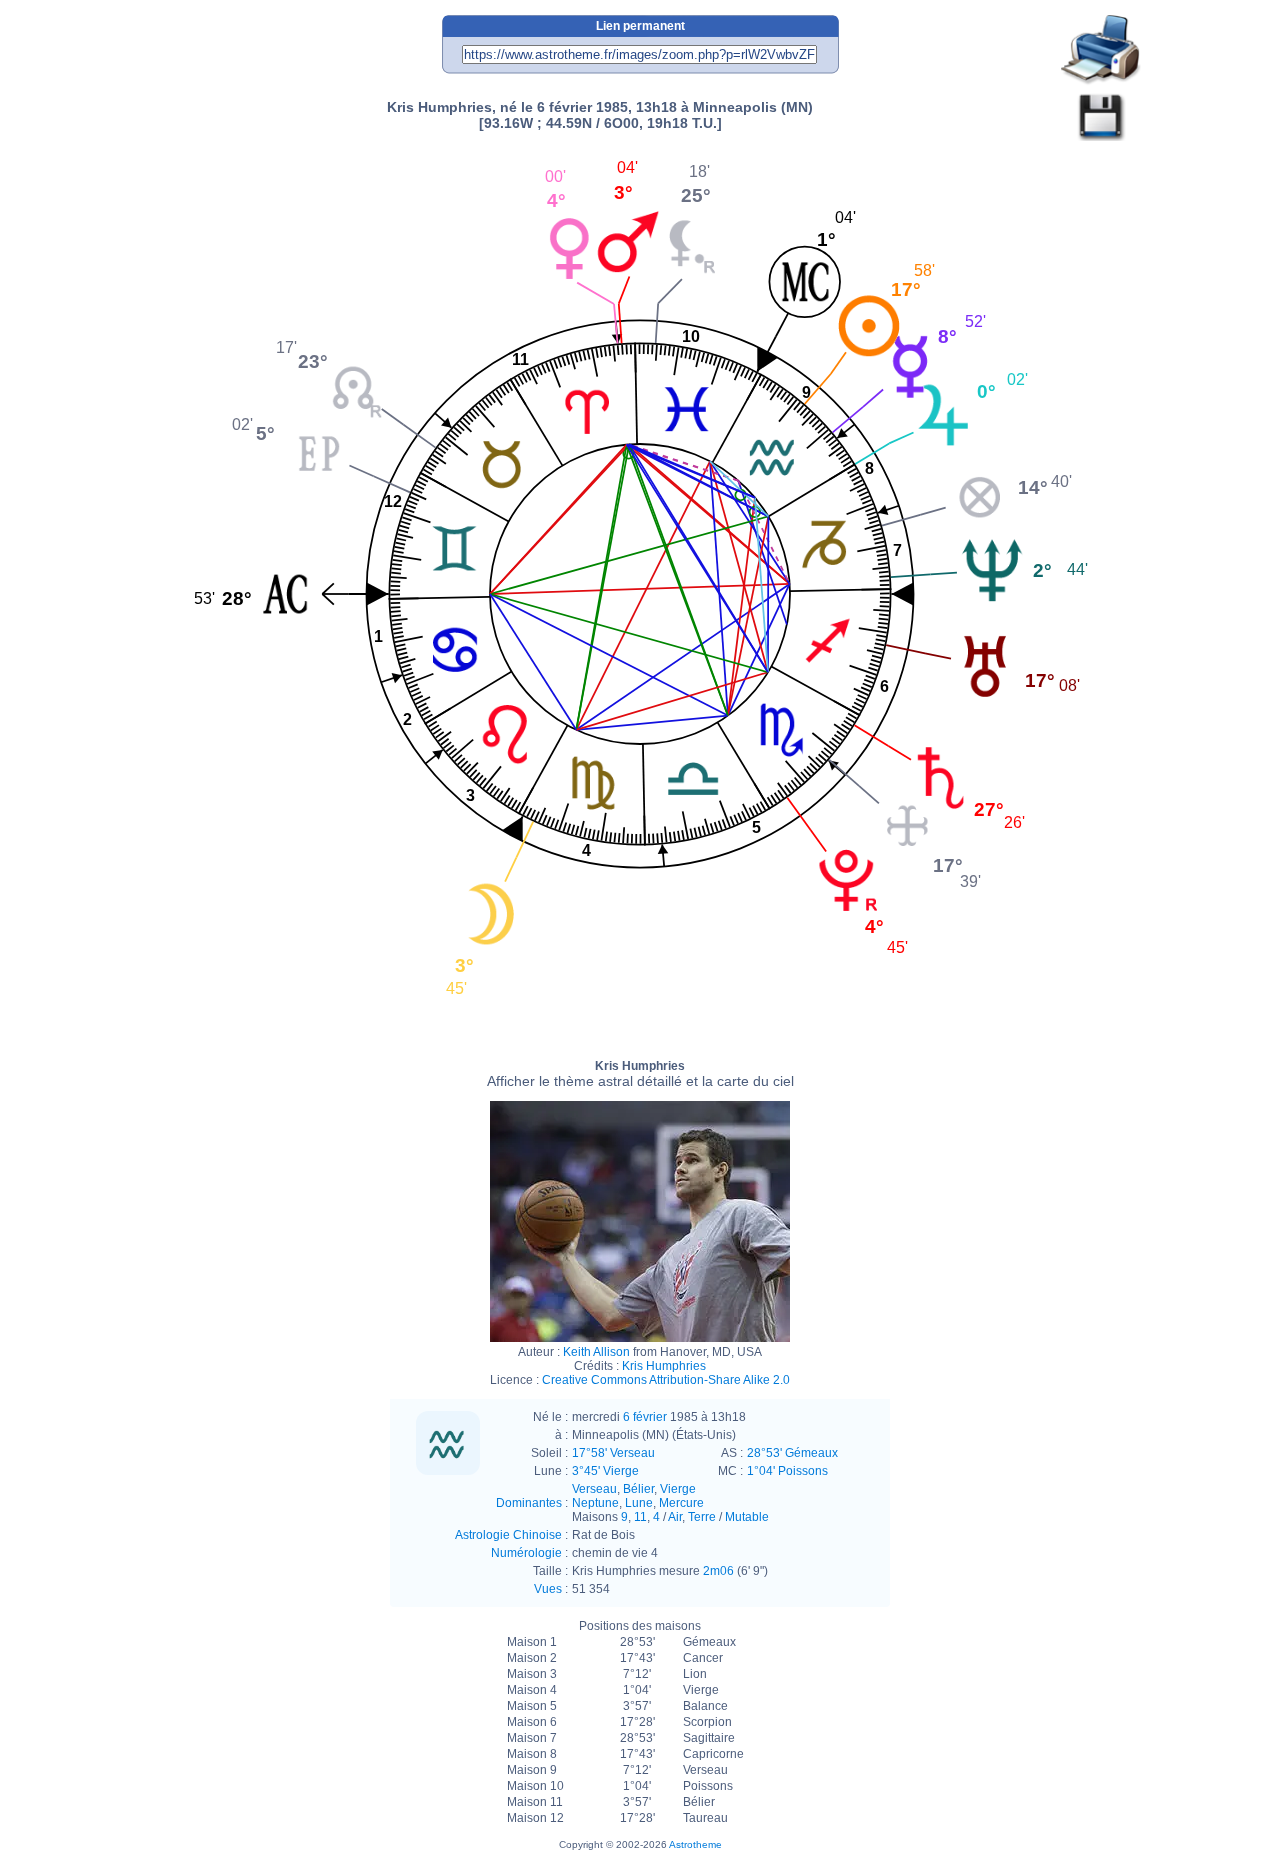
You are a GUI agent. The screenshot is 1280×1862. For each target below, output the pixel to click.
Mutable (747, 1517)
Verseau (594, 1489)
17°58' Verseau (613, 1453)
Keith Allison (596, 1352)
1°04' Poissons (787, 1471)
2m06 (718, 1571)
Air (675, 1517)
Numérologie (526, 1553)
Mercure (681, 1503)
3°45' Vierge (605, 1471)
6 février (645, 1417)
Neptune (595, 1503)
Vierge (678, 1489)
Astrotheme (695, 1844)
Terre (702, 1517)
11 (640, 1517)
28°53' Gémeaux (792, 1453)
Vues (548, 1589)
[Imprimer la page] (1101, 50)
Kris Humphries (640, 1074)
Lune (639, 1503)
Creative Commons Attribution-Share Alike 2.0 (666, 1380)
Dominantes (529, 1503)
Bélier (638, 1489)
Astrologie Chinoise (508, 1535)
